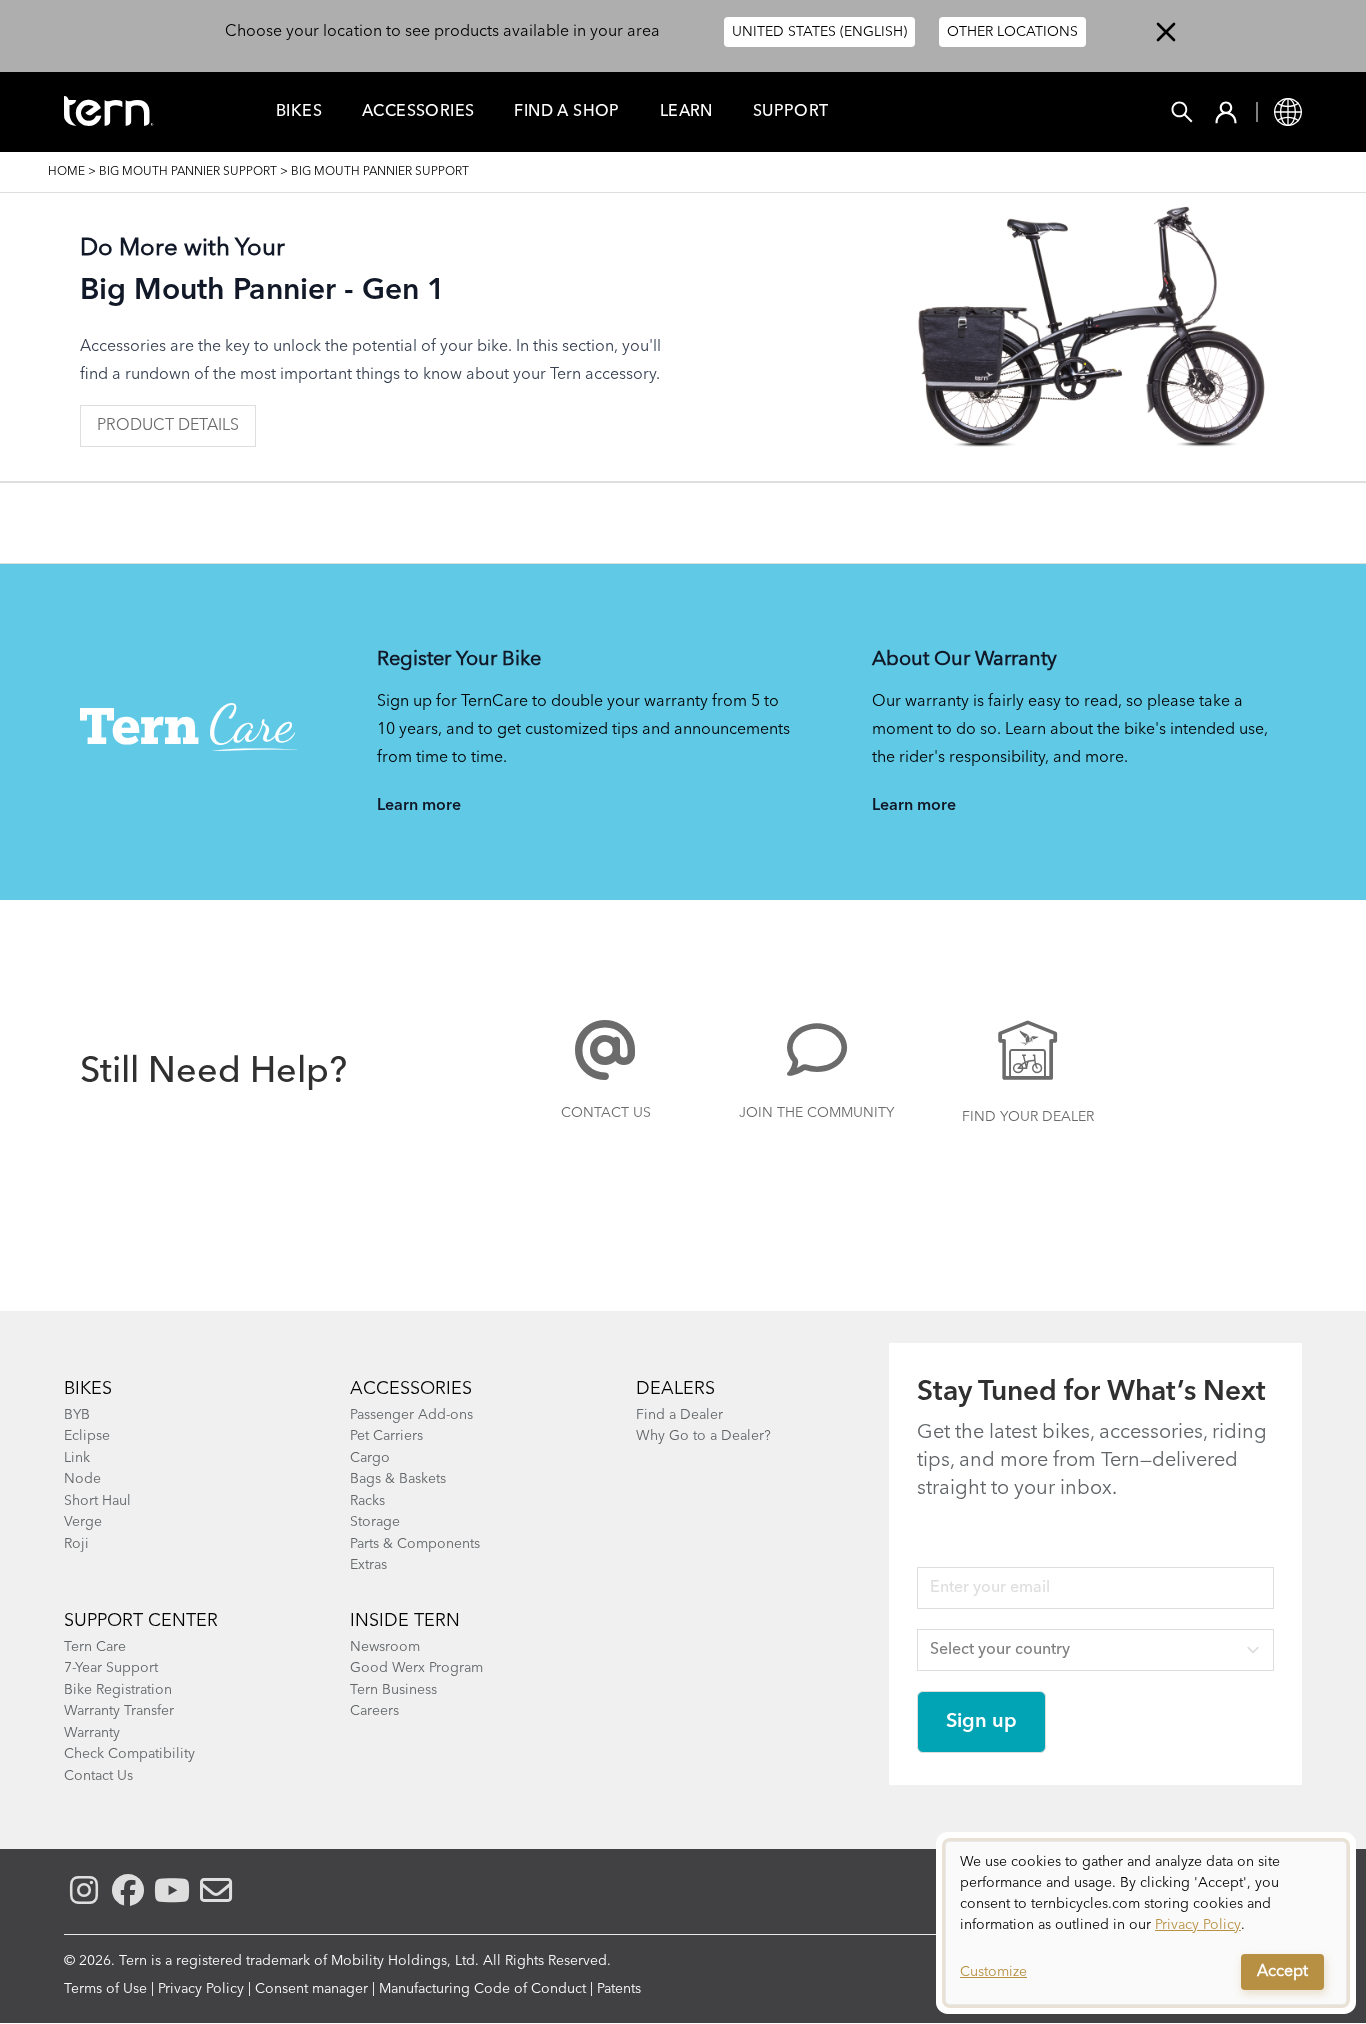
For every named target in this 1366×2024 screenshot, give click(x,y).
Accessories (418, 112)
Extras (368, 1565)
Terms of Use (105, 1989)
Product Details (168, 426)
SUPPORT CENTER (141, 1621)
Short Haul (97, 1501)
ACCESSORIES (411, 1389)
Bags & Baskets (398, 1479)
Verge (83, 1522)
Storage (375, 1522)
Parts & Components (415, 1544)
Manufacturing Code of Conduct (482, 1989)
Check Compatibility (129, 1754)
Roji (76, 1544)
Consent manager (311, 1989)
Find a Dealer (679, 1415)
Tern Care (95, 1647)
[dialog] (1146, 1923)
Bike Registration (118, 1690)
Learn (686, 112)
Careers (374, 1711)
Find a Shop (566, 112)
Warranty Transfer (119, 1711)
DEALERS (675, 1389)
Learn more (419, 806)
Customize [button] (993, 1972)
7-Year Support (111, 1668)
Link (77, 1458)
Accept (1282, 1972)
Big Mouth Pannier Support (188, 172)
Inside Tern (405, 1621)
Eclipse (87, 1436)
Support (791, 112)
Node (82, 1479)
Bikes (299, 112)
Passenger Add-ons (411, 1415)
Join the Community (816, 1113)
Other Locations (1012, 32)
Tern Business (393, 1690)
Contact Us (606, 1113)
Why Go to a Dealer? (703, 1436)
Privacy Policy (201, 1989)
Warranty (92, 1733)
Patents (619, 1989)
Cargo (370, 1458)
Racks (367, 1501)
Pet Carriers (386, 1436)
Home (66, 172)
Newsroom (385, 1647)
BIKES (88, 1389)
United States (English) (819, 32)
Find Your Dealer (1028, 1117)
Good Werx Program (416, 1668)
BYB (77, 1415)
